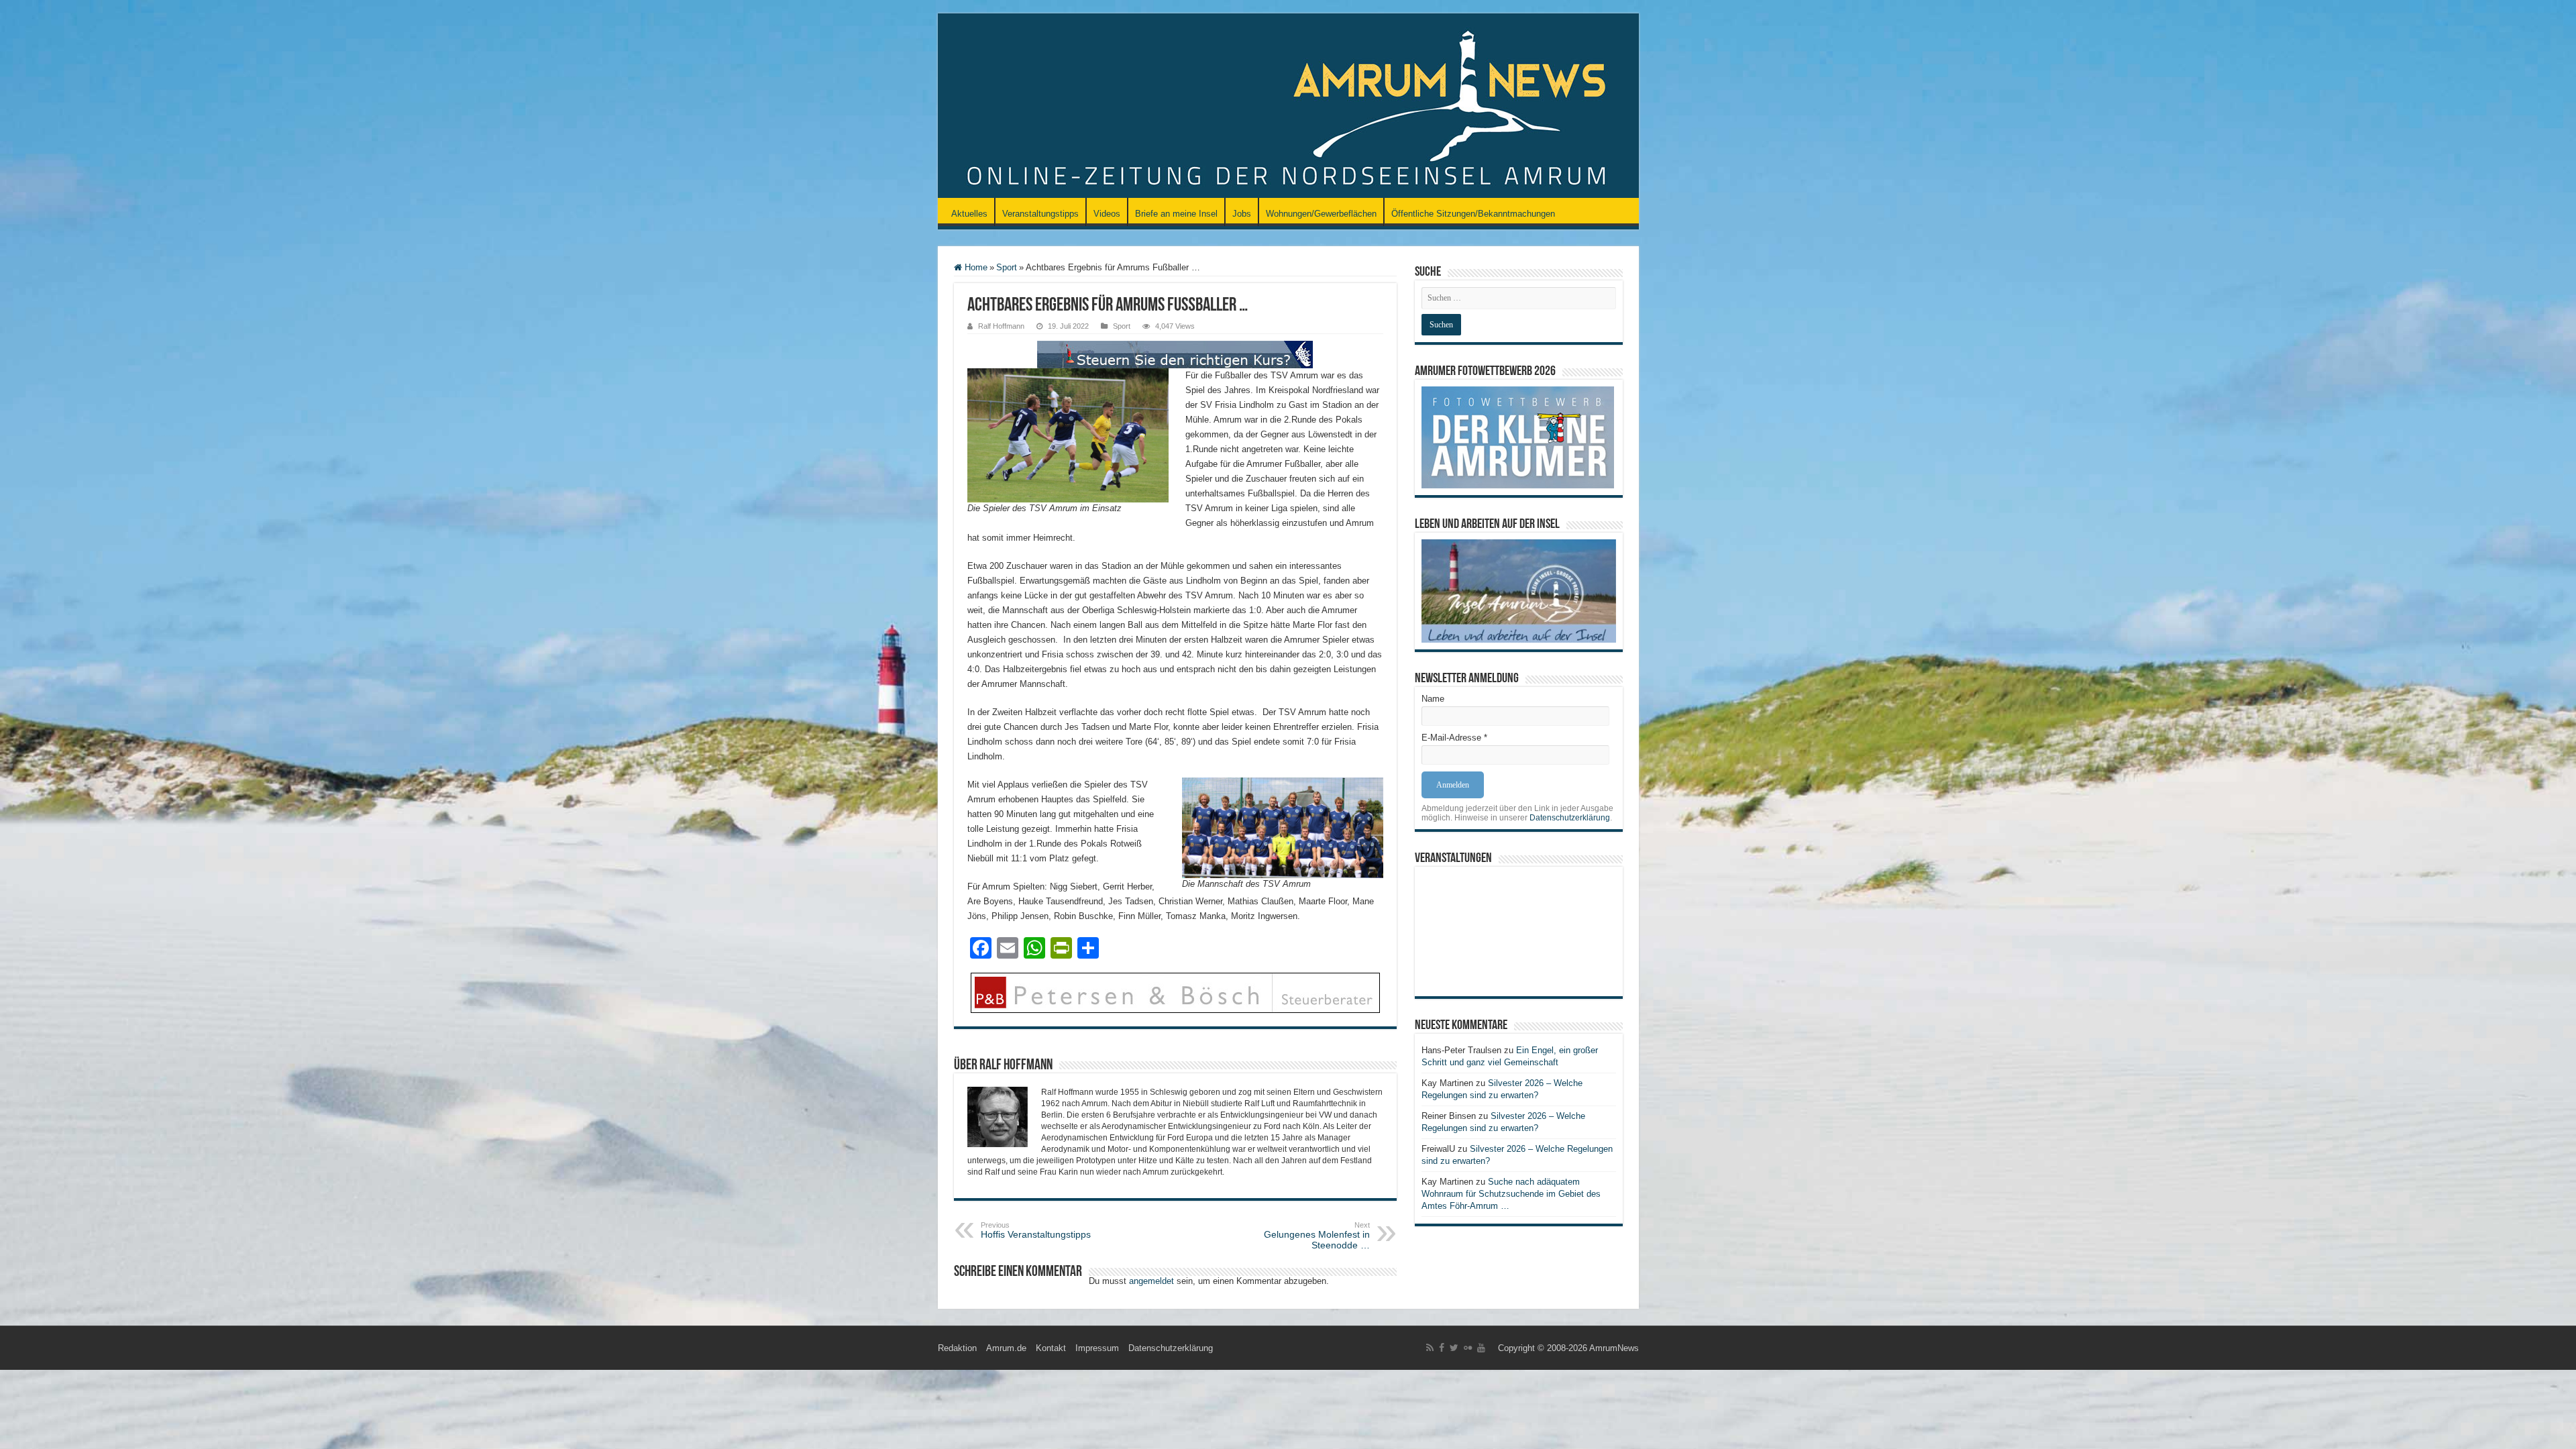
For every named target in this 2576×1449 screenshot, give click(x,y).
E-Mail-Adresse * (1454, 738)
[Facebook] (1442, 1348)
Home (975, 267)
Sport (1007, 267)
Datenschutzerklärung (1570, 818)
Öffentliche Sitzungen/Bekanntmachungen (1473, 214)
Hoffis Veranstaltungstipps (1036, 1230)
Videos (1107, 214)
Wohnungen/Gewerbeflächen (1321, 214)
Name (1433, 699)
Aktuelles (969, 214)
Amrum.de (1006, 1348)
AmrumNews (1614, 1348)
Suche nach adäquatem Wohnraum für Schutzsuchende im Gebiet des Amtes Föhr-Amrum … (1511, 1194)
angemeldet (1151, 1281)
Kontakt (1051, 1348)
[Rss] (1430, 1348)
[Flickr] (1468, 1348)
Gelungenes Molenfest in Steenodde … (1317, 1236)
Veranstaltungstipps (1040, 214)
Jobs (1242, 214)
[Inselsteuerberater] (1175, 354)
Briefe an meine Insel (1176, 214)
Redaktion (957, 1348)
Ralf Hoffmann (1001, 326)
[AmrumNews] (1288, 107)
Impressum (1097, 1348)
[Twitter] (1454, 1348)
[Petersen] (1175, 992)
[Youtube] (1481, 1348)
